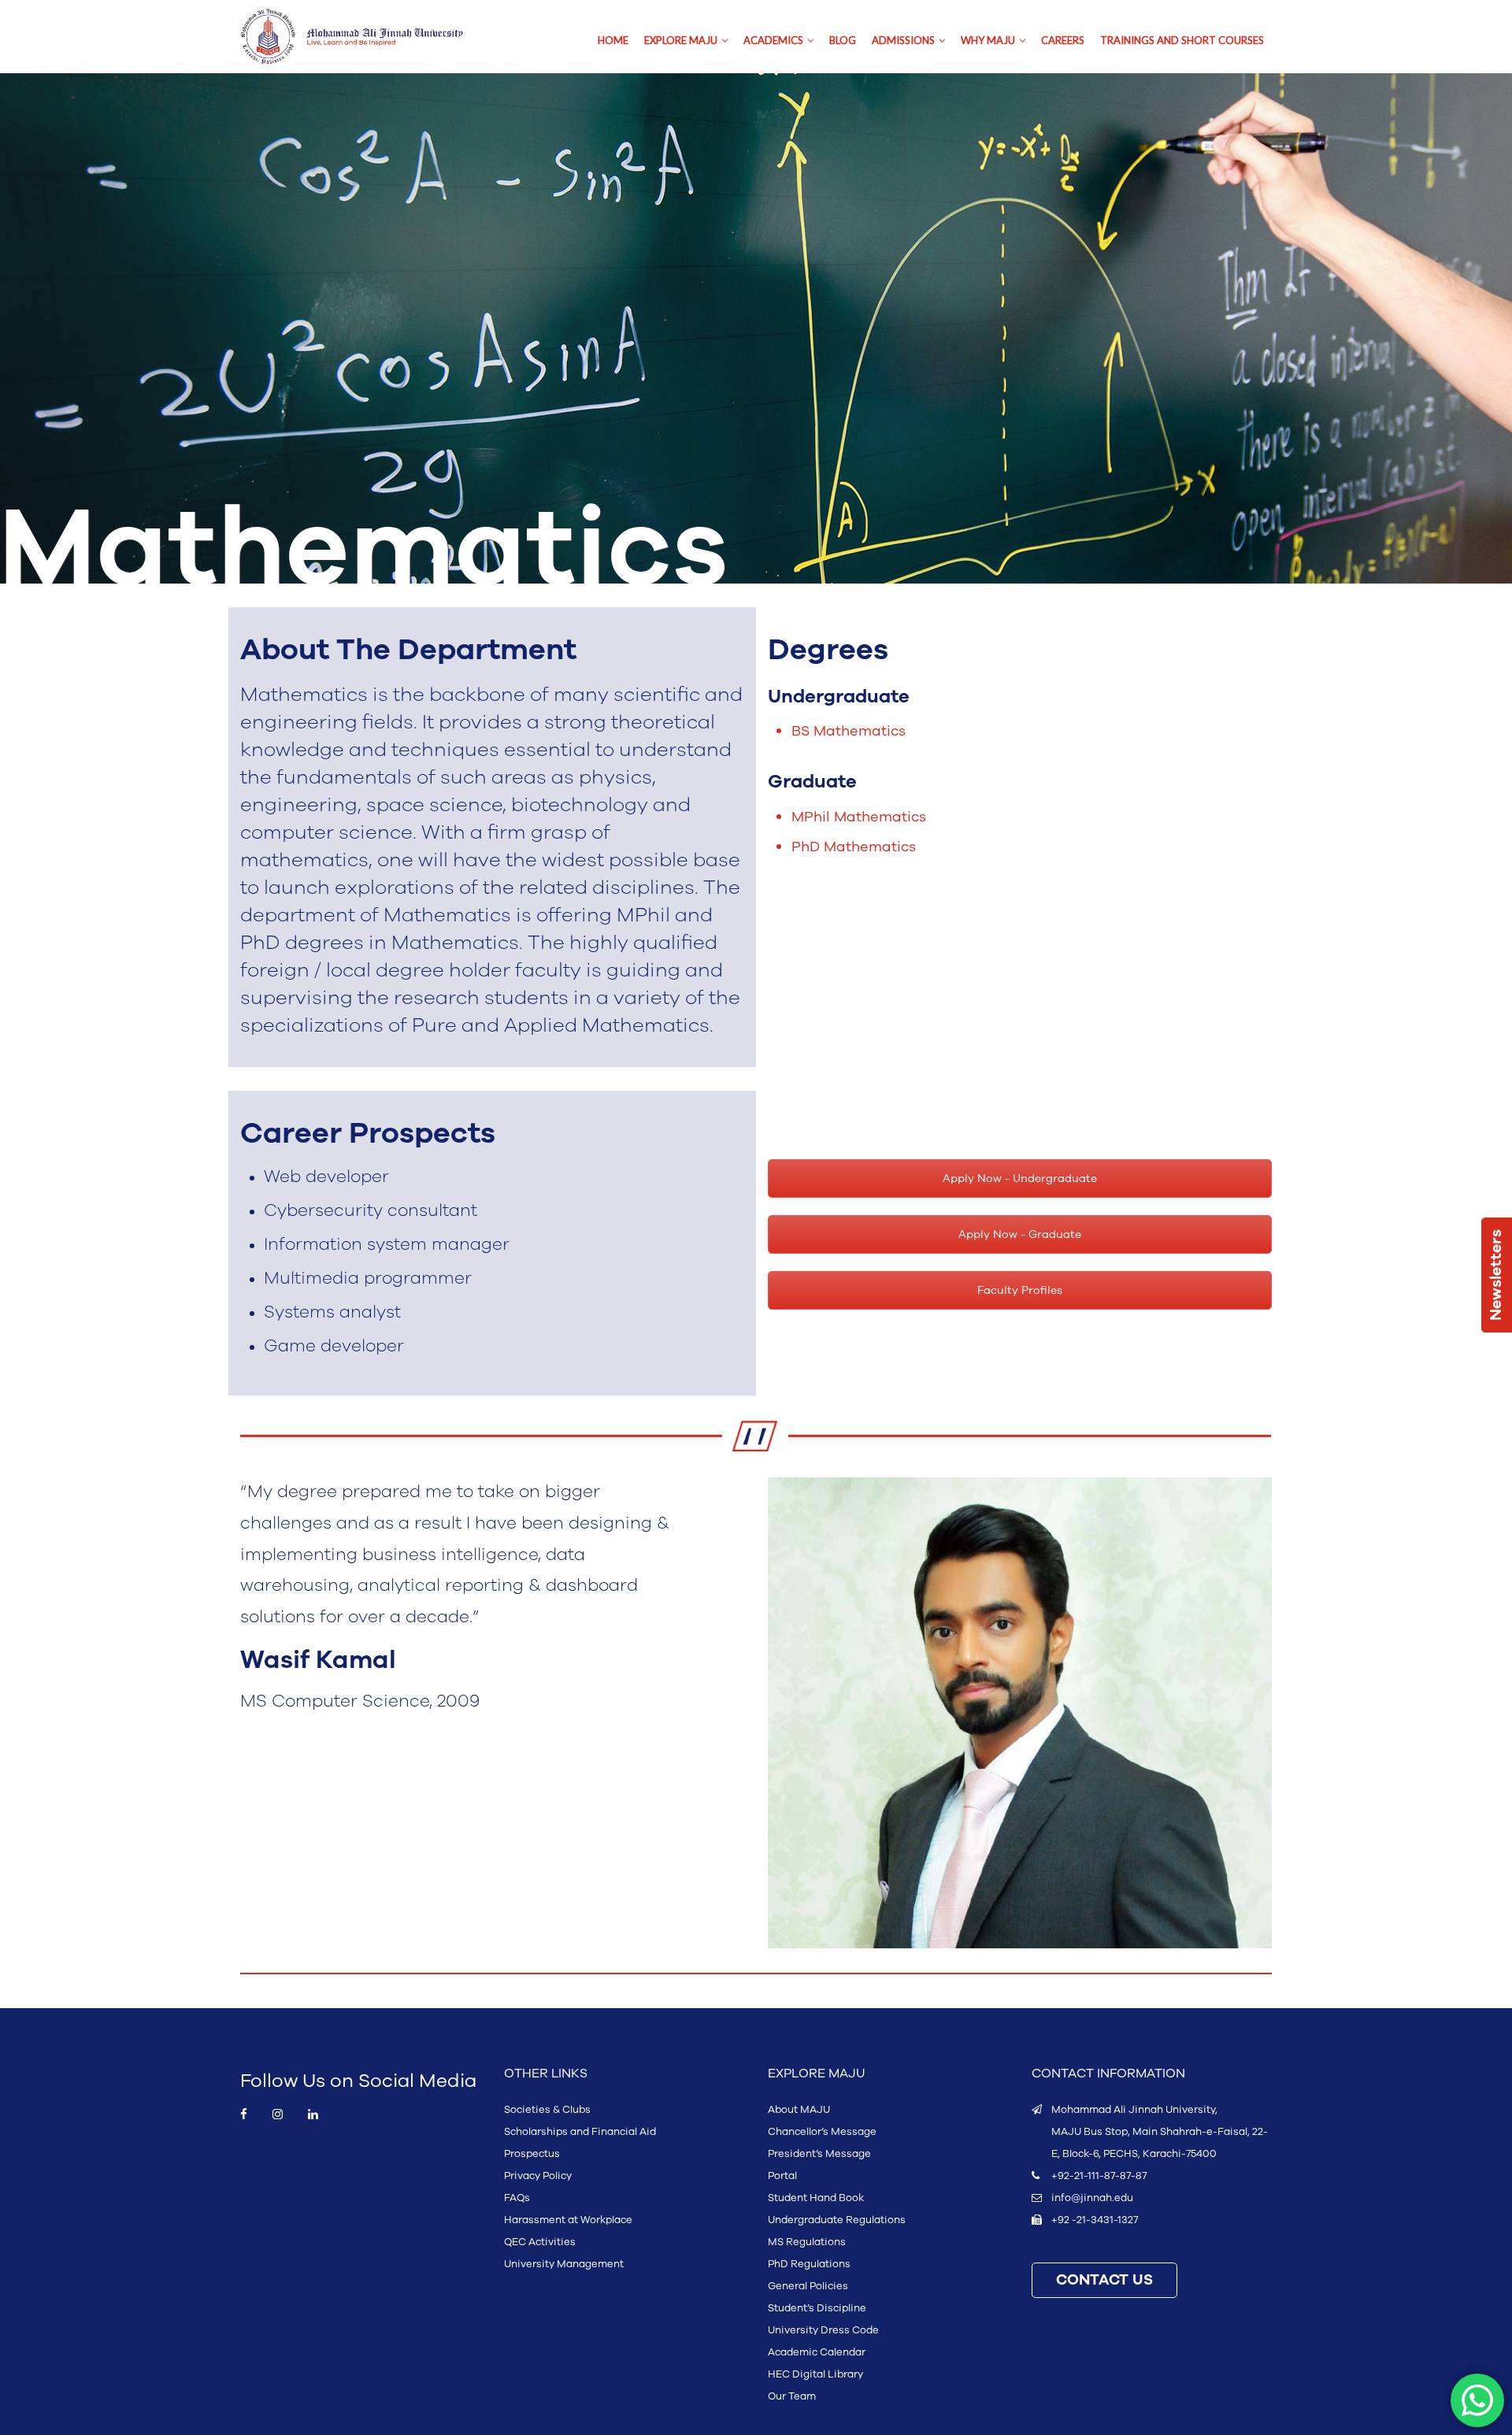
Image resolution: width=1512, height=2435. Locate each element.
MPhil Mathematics (859, 817)
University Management (564, 2264)
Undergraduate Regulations (837, 2220)
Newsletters (1496, 1275)
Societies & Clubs (547, 2110)
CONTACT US (1104, 2280)
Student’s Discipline (817, 2308)
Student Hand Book (816, 2198)
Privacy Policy (538, 2176)
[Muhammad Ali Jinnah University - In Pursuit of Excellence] (368, 37)
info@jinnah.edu (1092, 2198)
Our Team (792, 2396)
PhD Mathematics (854, 847)
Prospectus (532, 2154)
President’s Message (819, 2154)
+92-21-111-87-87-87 (1099, 2176)
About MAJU (799, 2110)
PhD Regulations (809, 2264)
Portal (782, 2176)
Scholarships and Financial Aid (580, 2132)
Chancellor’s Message (822, 2132)
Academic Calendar (817, 2352)
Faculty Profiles (1020, 1290)
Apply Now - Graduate (1020, 1234)
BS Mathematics (849, 731)
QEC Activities (540, 2242)
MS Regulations (807, 2242)
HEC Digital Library (815, 2374)
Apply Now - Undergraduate (1020, 1179)
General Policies (808, 2286)
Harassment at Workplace (568, 2220)
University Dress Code (823, 2330)
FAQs (517, 2198)
